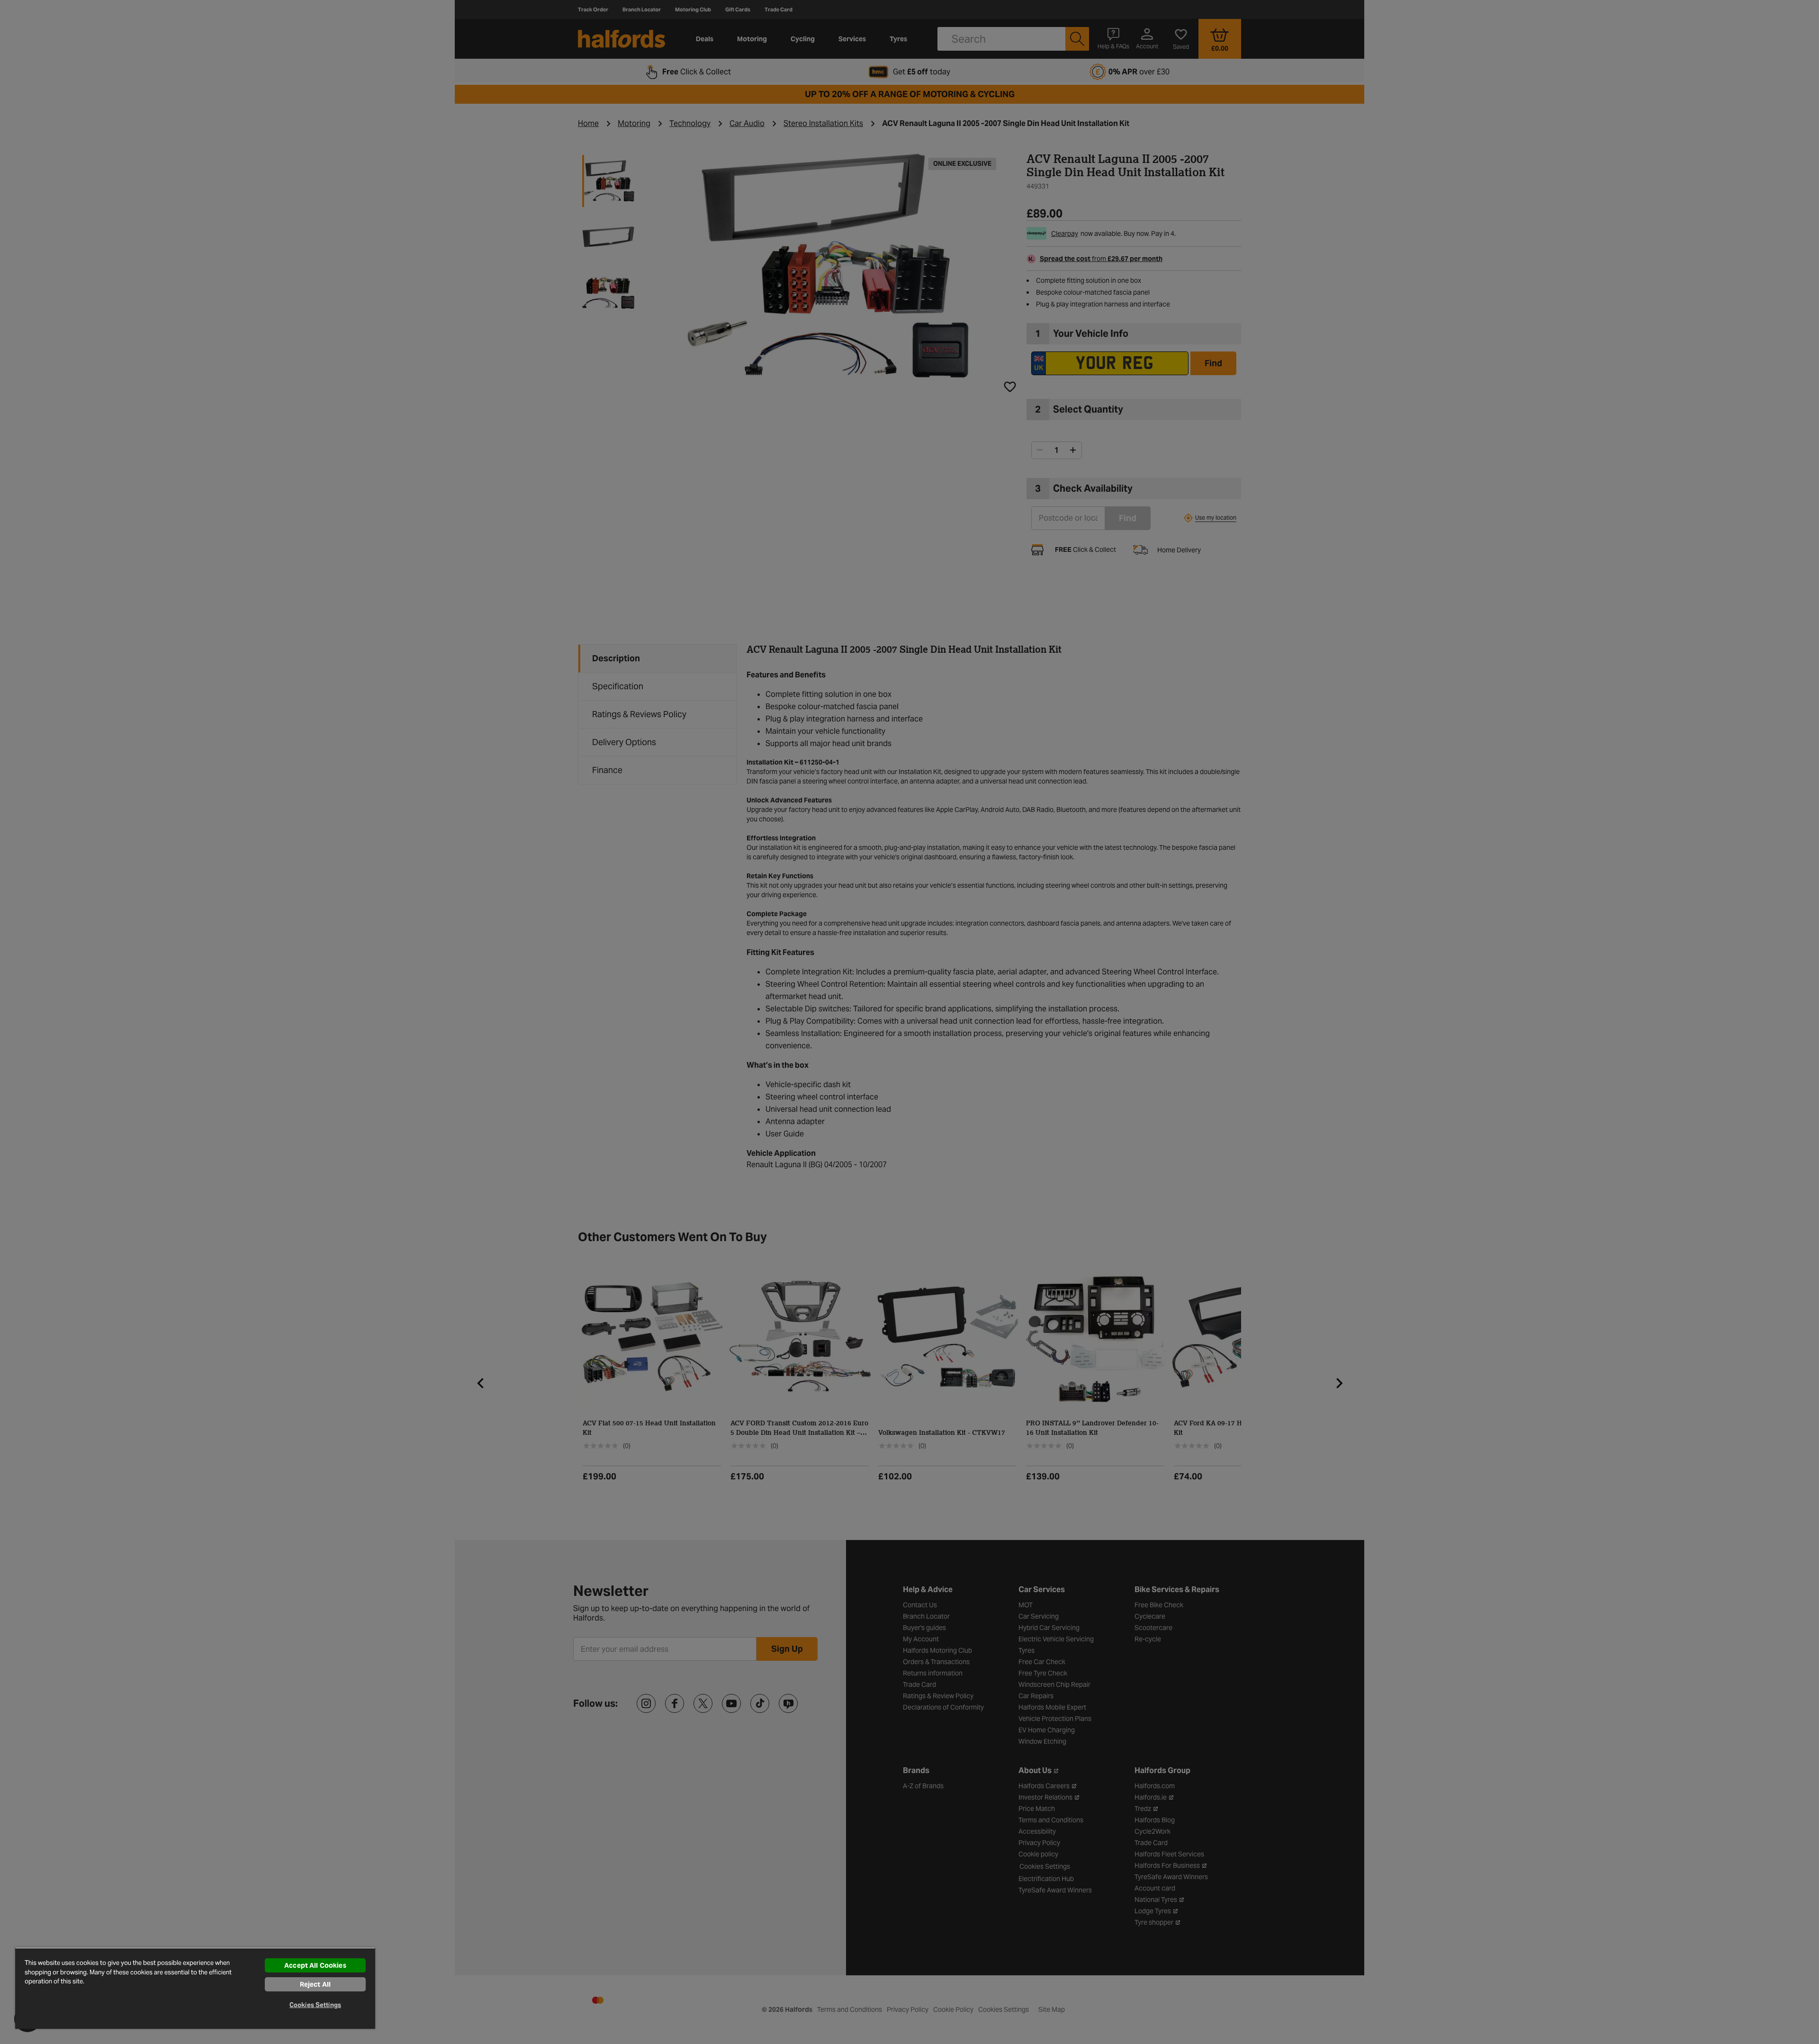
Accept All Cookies (315, 1965)
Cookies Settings (315, 2005)
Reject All (315, 1984)
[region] (195, 1988)
